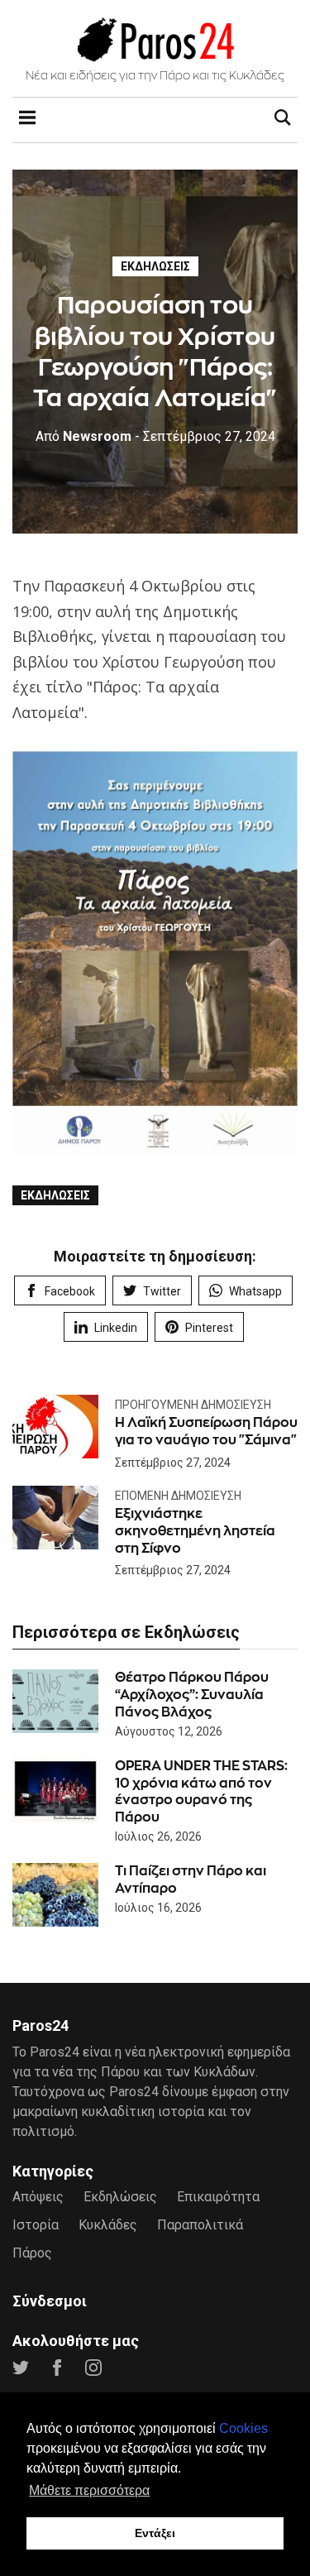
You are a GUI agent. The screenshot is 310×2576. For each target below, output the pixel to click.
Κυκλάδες (108, 2225)
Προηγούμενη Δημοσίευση (193, 1405)
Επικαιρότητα (218, 2197)
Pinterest (209, 1328)
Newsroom (83, 436)
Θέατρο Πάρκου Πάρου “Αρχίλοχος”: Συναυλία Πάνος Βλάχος (192, 1695)
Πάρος (32, 2253)
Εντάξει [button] (155, 2533)
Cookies (243, 2428)
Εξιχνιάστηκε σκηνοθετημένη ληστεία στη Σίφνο (195, 1531)
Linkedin (116, 1328)
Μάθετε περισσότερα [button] (89, 2490)
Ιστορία (36, 2225)
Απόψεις (38, 2197)
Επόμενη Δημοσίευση (178, 1496)
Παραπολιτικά (200, 2225)
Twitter (162, 1291)
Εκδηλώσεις (155, 266)
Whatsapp (255, 1291)
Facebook (70, 1291)
